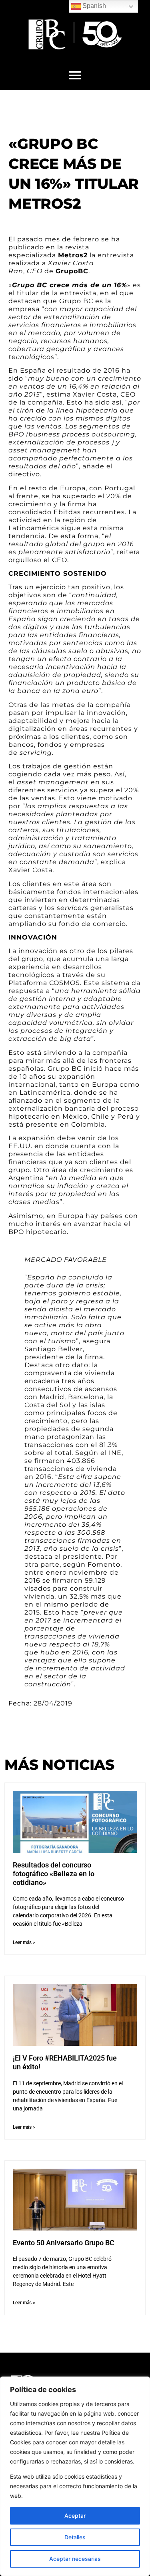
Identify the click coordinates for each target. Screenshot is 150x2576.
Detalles (75, 2537)
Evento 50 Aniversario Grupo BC (64, 2243)
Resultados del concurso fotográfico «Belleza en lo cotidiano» (54, 1873)
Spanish (93, 6)
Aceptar (75, 2516)
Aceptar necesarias (75, 2559)
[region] (75, 2476)
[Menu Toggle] (75, 75)
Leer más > (24, 1942)
